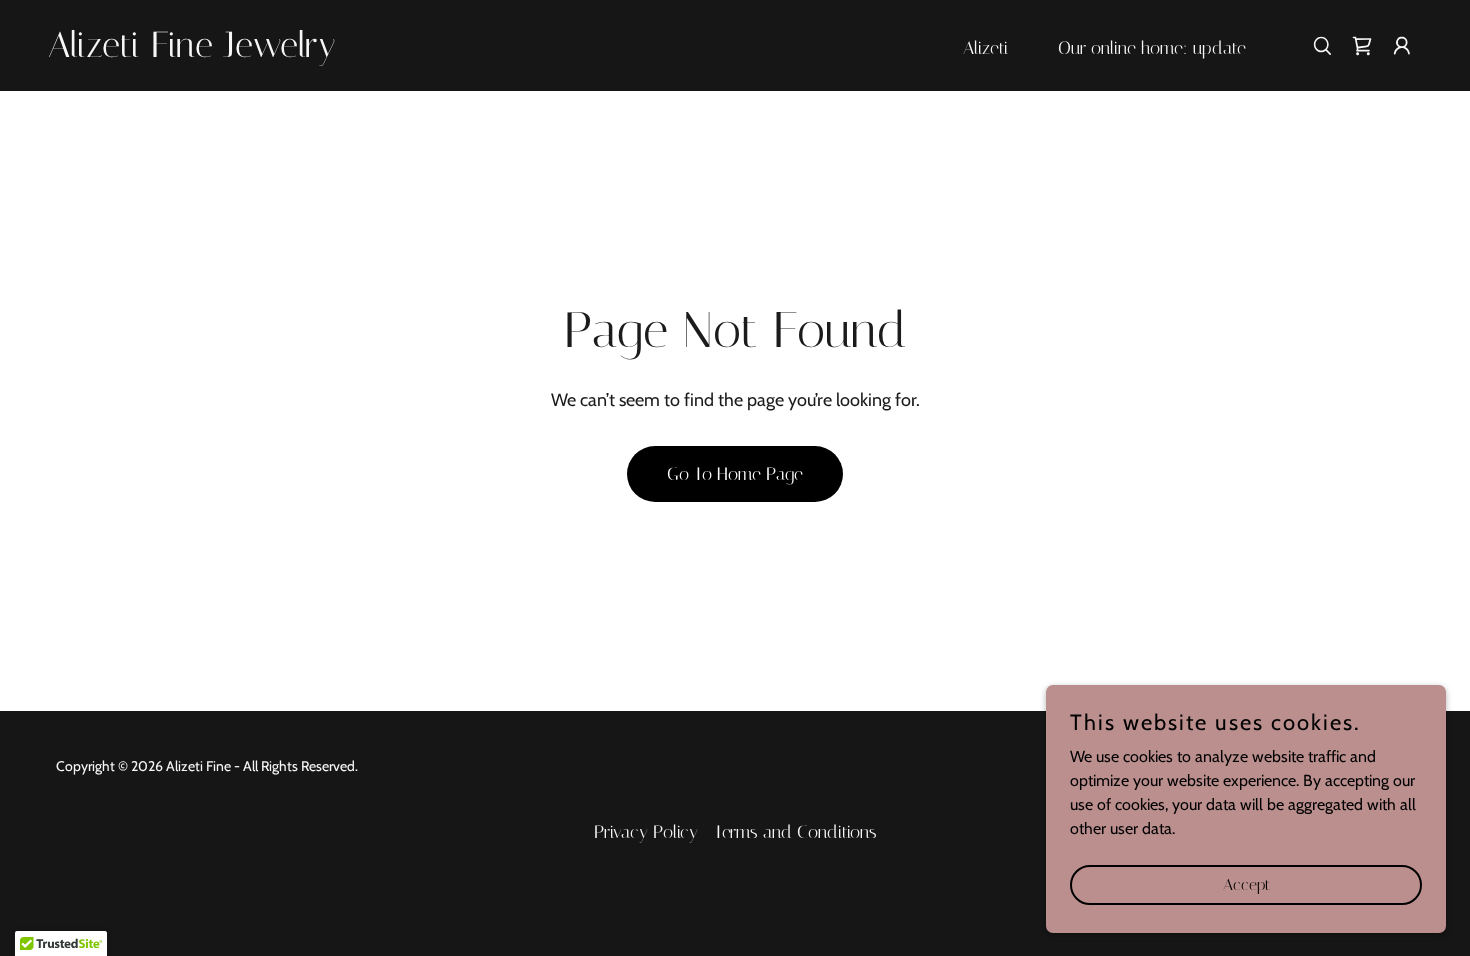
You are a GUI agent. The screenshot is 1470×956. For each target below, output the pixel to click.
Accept (1246, 884)
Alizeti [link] (985, 48)
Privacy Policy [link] (646, 832)
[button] (1402, 46)
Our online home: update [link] (1152, 48)
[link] (240, 51)
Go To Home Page (735, 474)
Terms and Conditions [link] (795, 832)
